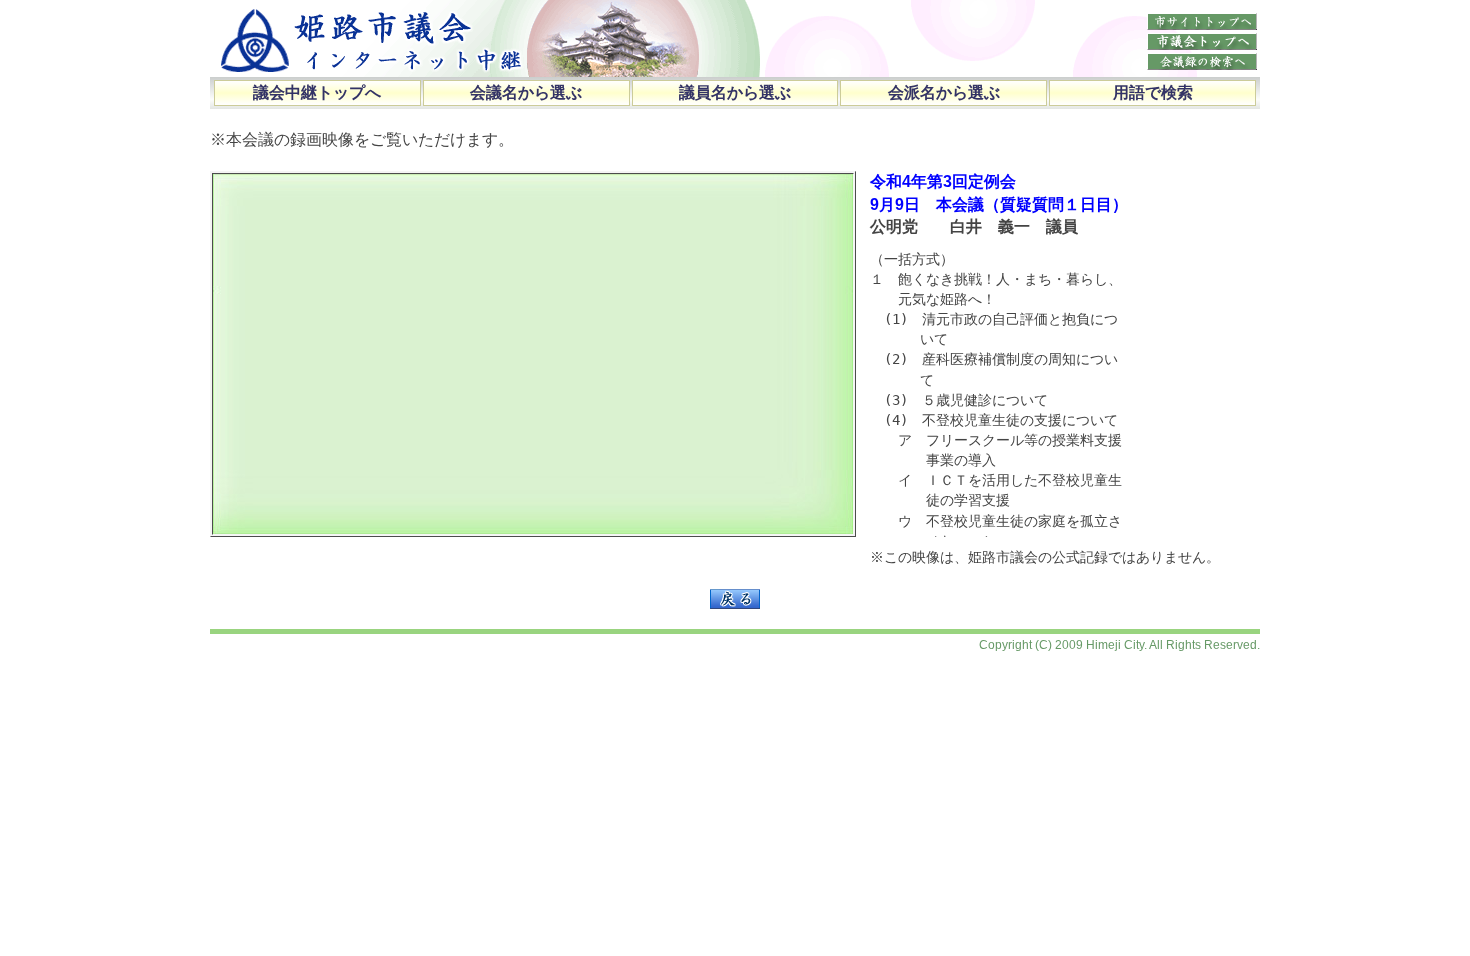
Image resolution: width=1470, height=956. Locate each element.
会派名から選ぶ (944, 92)
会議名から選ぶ (526, 92)
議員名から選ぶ (735, 92)
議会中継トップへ (317, 92)
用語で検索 (1153, 92)
